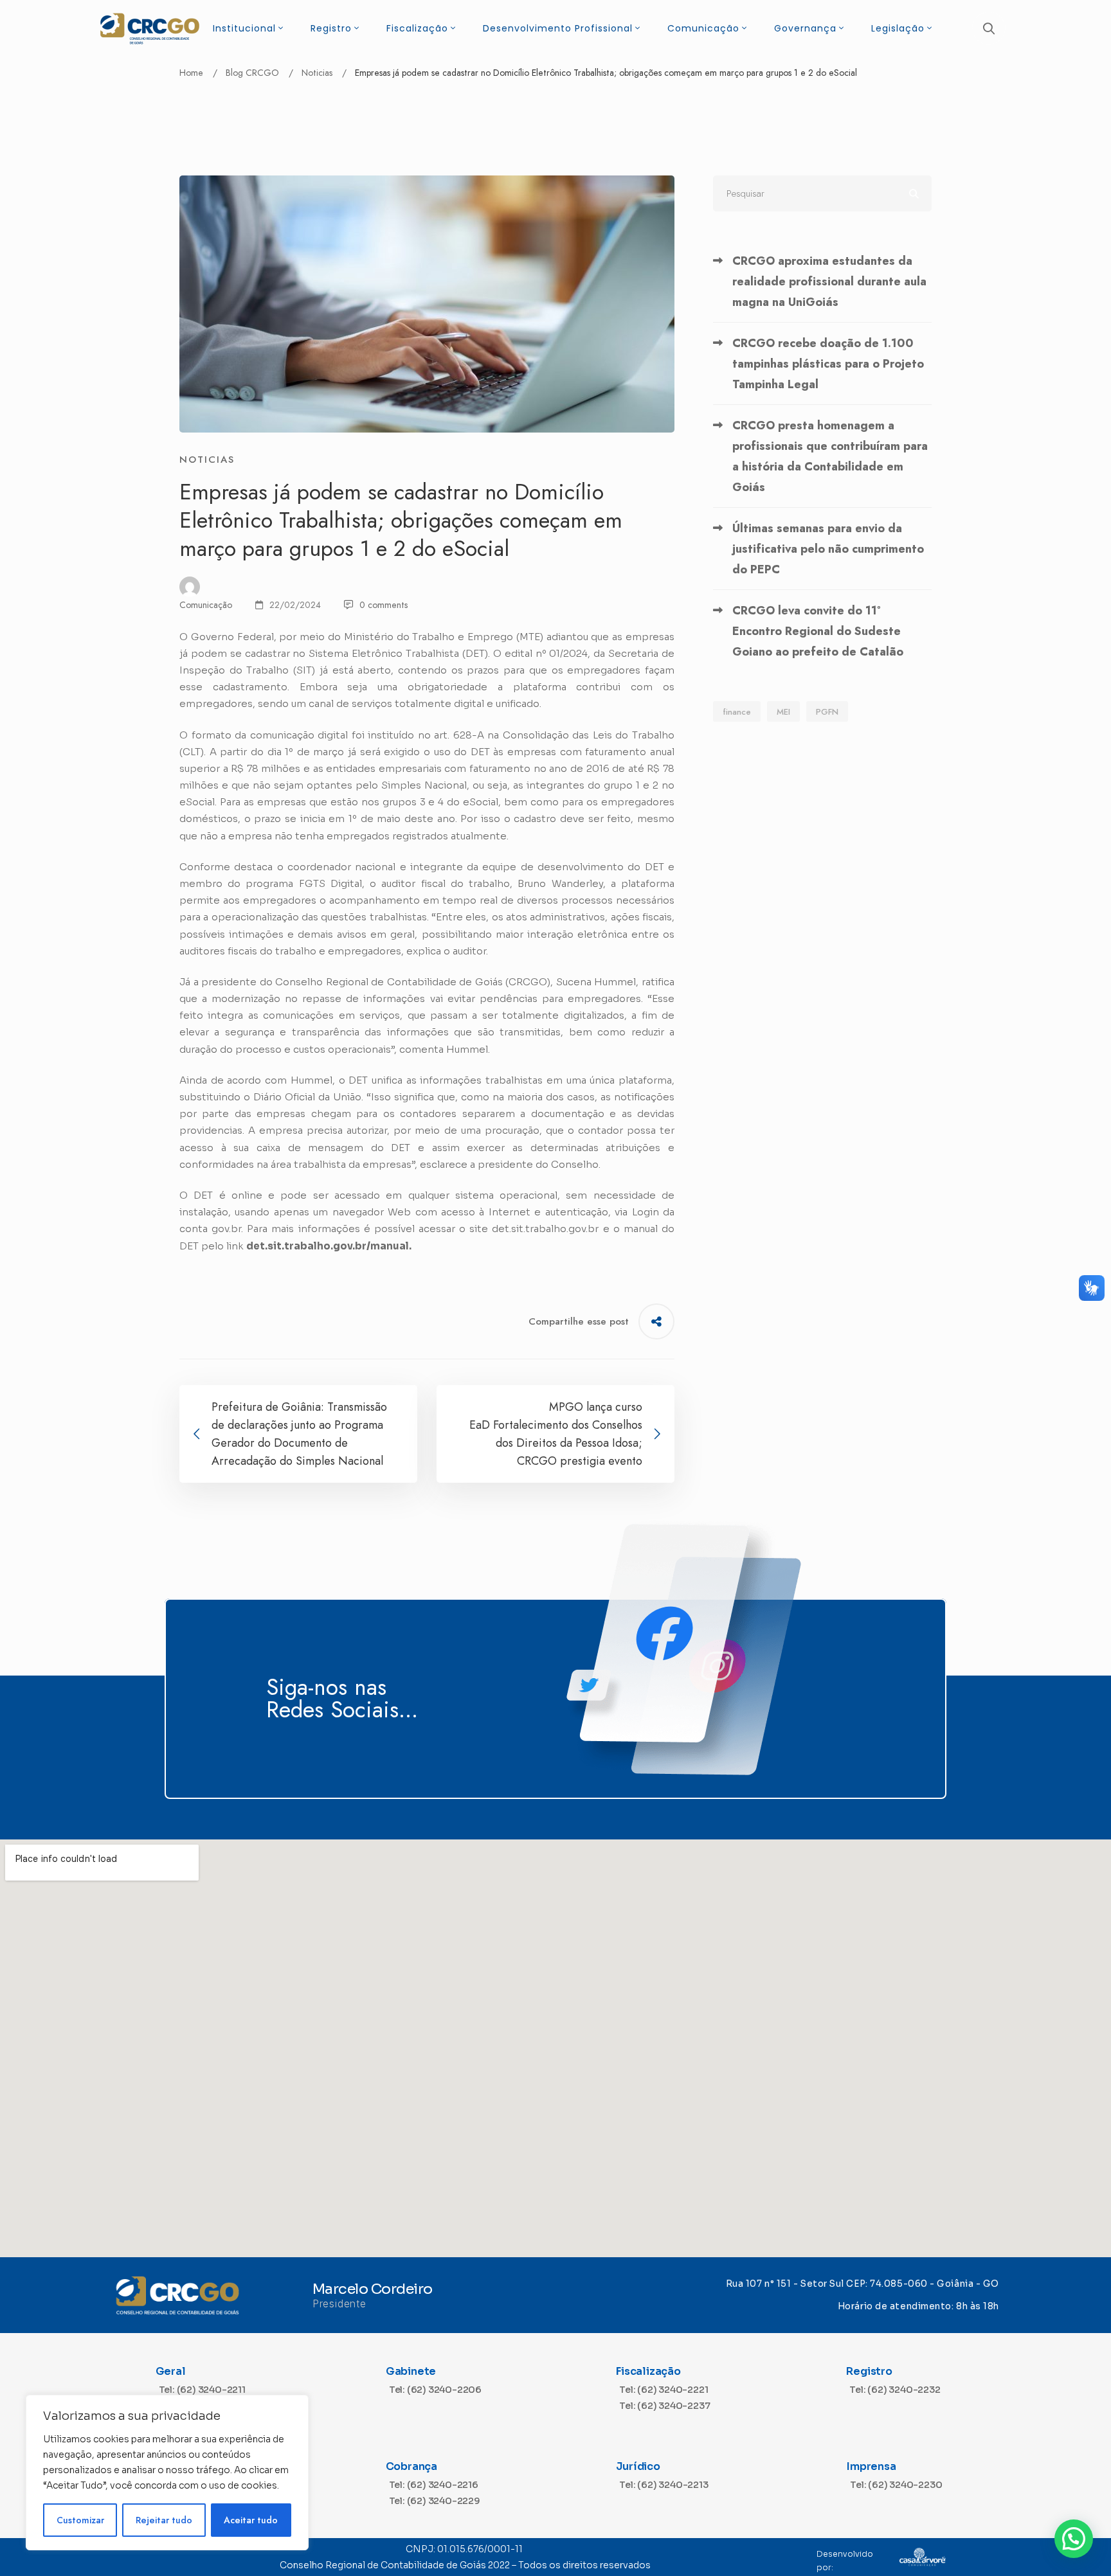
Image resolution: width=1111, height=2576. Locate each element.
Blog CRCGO (252, 73)
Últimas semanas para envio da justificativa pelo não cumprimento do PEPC (828, 549)
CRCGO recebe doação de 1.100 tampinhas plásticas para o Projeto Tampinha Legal (828, 364)
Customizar (80, 2520)
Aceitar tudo (251, 2520)
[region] (167, 2473)
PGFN (827, 712)
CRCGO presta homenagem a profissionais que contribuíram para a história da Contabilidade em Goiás (830, 456)
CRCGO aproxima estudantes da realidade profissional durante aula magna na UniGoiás (829, 282)
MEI (783, 712)
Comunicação (206, 605)
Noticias (317, 73)
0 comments (384, 605)
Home (191, 73)
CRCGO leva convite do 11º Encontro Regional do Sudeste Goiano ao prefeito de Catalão (818, 631)
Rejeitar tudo (164, 2520)
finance (737, 712)
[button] (1074, 2539)
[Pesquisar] (822, 193)
